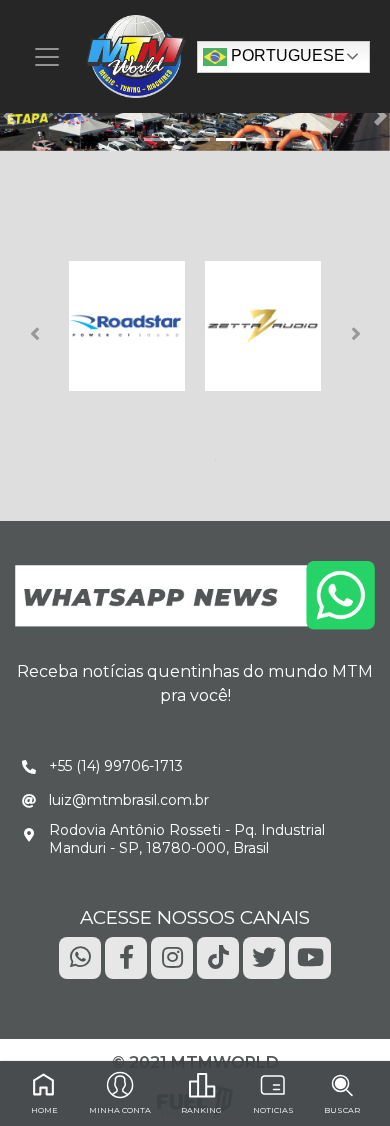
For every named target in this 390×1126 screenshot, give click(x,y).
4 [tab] (239, 454)
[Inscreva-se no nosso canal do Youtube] (310, 956)
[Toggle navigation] (47, 57)
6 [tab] (279, 454)
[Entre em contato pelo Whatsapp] (195, 594)
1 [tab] (179, 454)
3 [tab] (219, 454)
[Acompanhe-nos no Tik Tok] (218, 956)
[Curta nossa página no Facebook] (126, 956)
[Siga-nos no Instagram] (172, 956)
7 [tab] (299, 454)
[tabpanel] (127, 326)
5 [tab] (259, 454)
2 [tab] (199, 454)
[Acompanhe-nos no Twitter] (264, 956)
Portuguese (286, 55)
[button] (10, 115)
